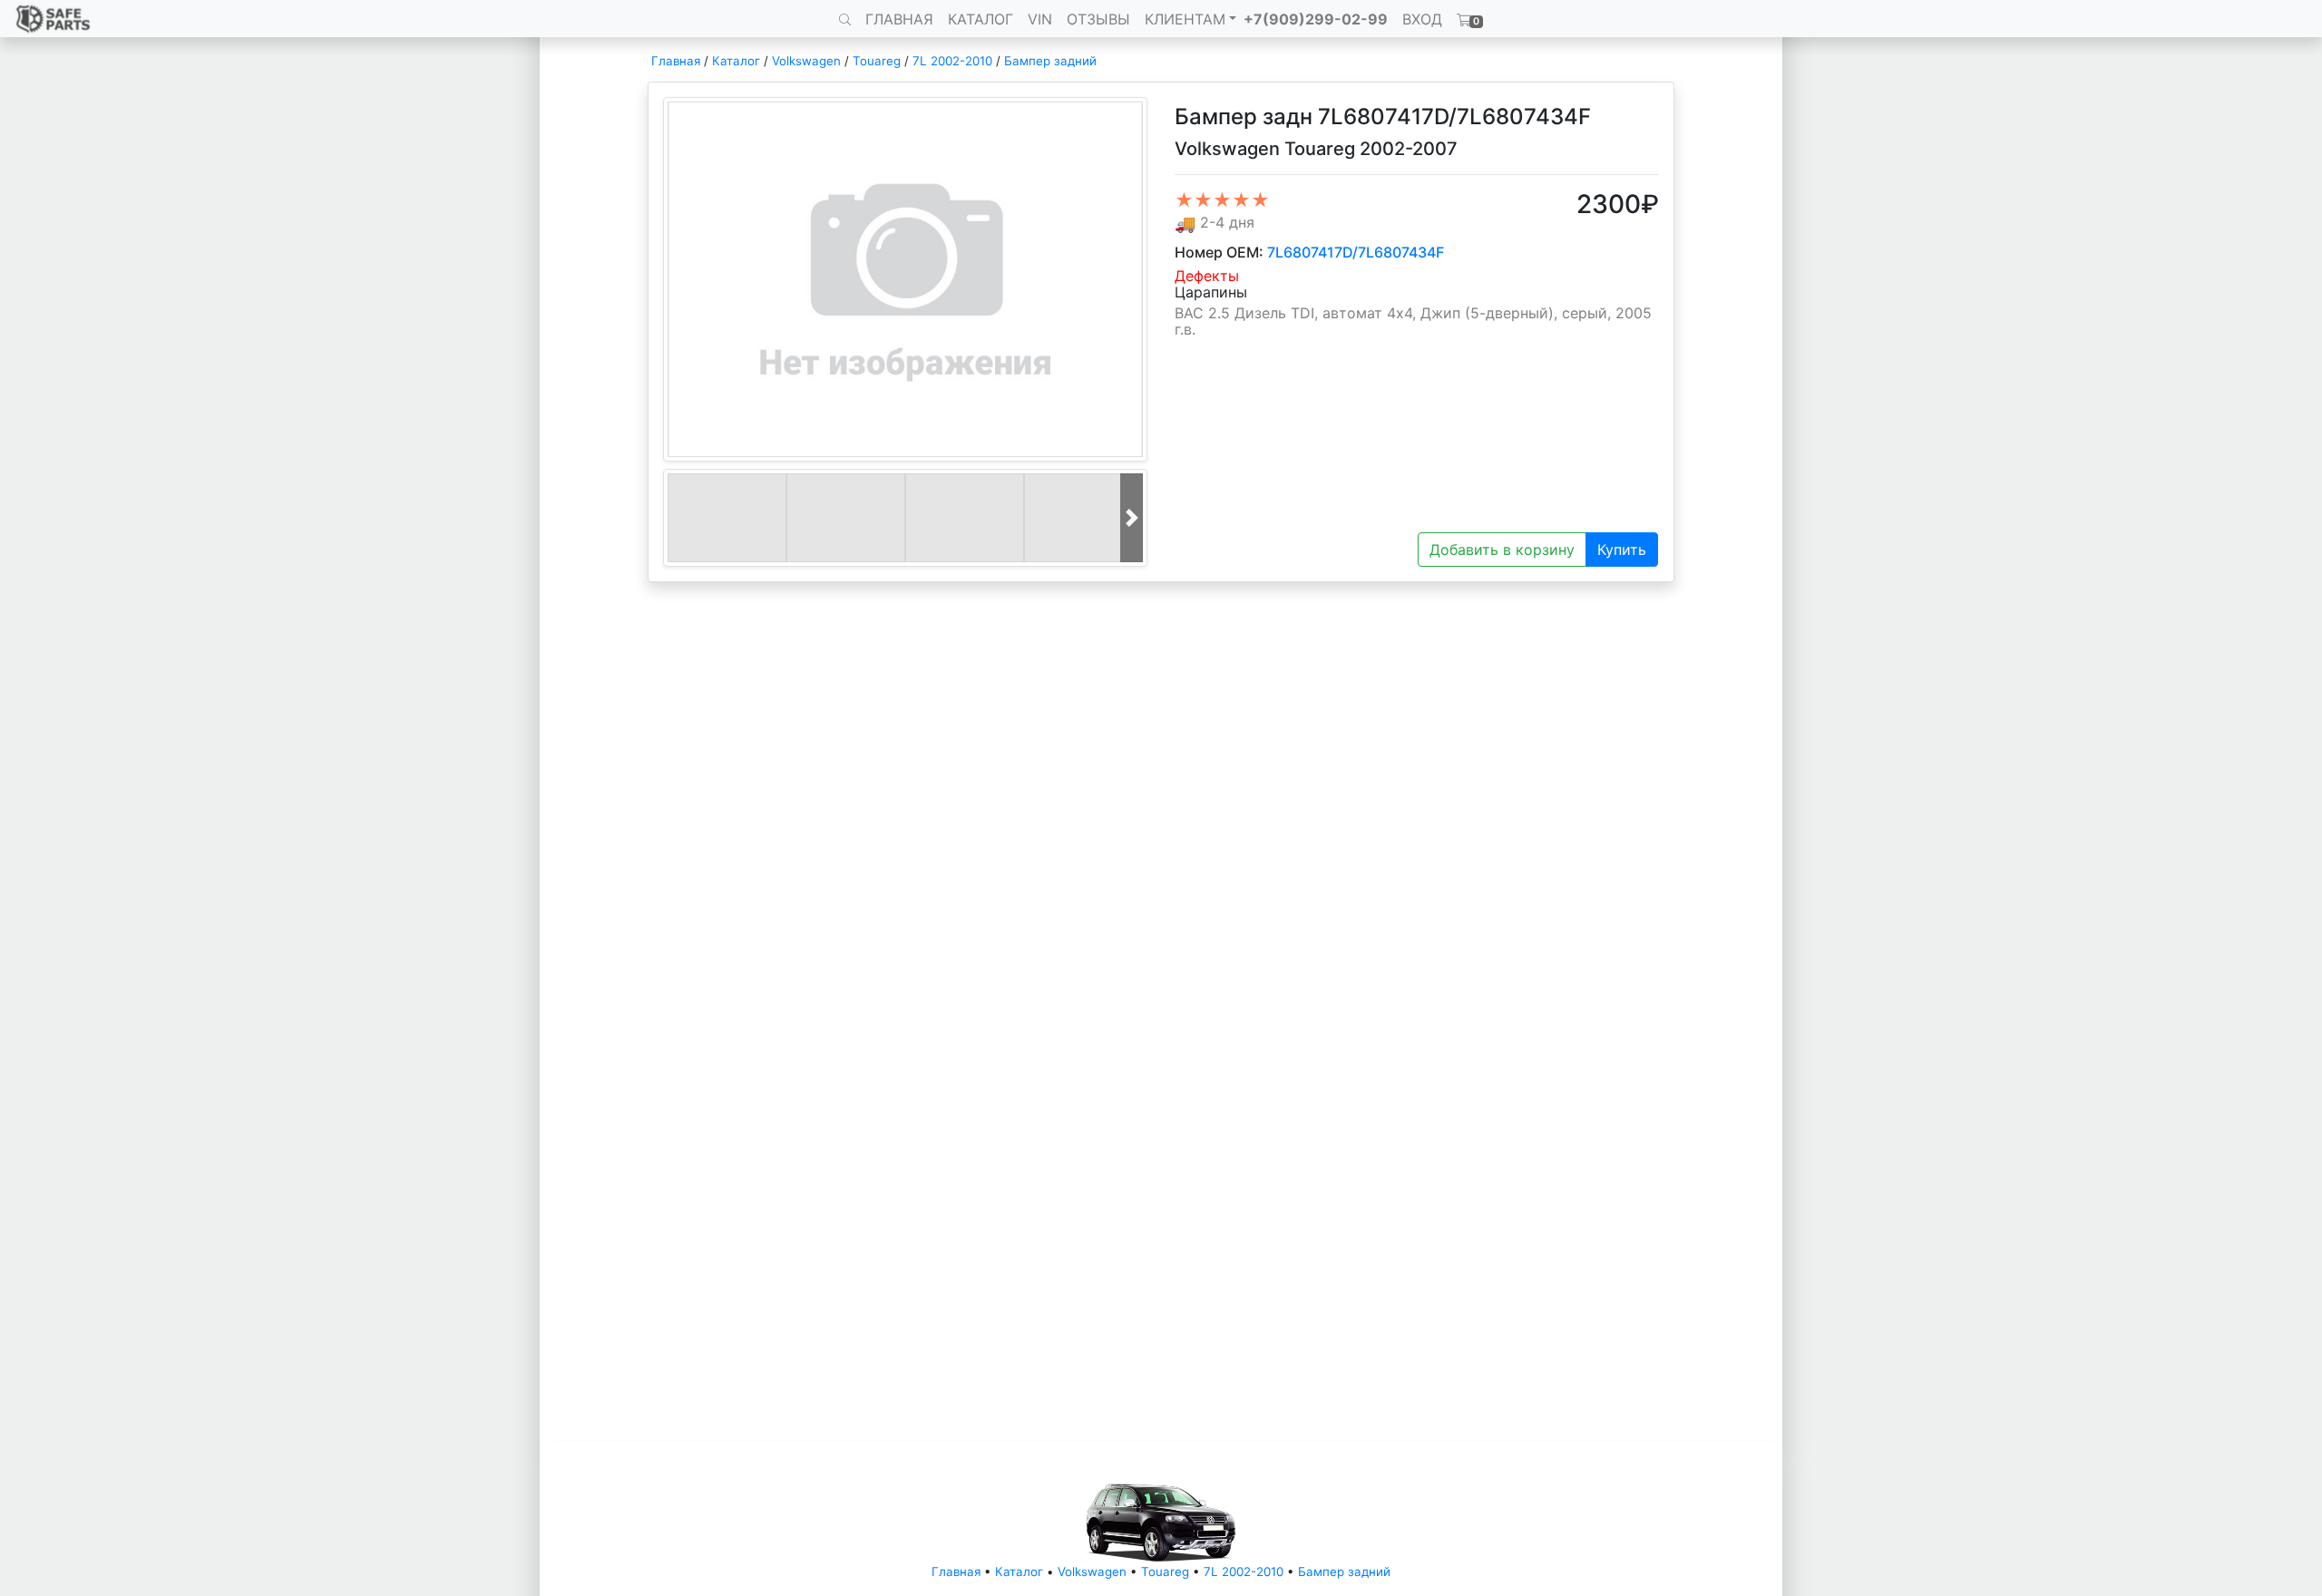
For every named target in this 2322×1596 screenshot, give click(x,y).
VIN (1040, 19)
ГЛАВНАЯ (899, 19)
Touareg (877, 61)
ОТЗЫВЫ (1098, 19)
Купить (1622, 550)
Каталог (736, 61)
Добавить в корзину (1502, 550)
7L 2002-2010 (952, 61)
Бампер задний (1050, 61)
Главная (676, 61)
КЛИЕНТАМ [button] (1185, 19)
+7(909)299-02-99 (1316, 19)
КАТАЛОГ (981, 19)
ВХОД (1422, 19)
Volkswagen (806, 61)
